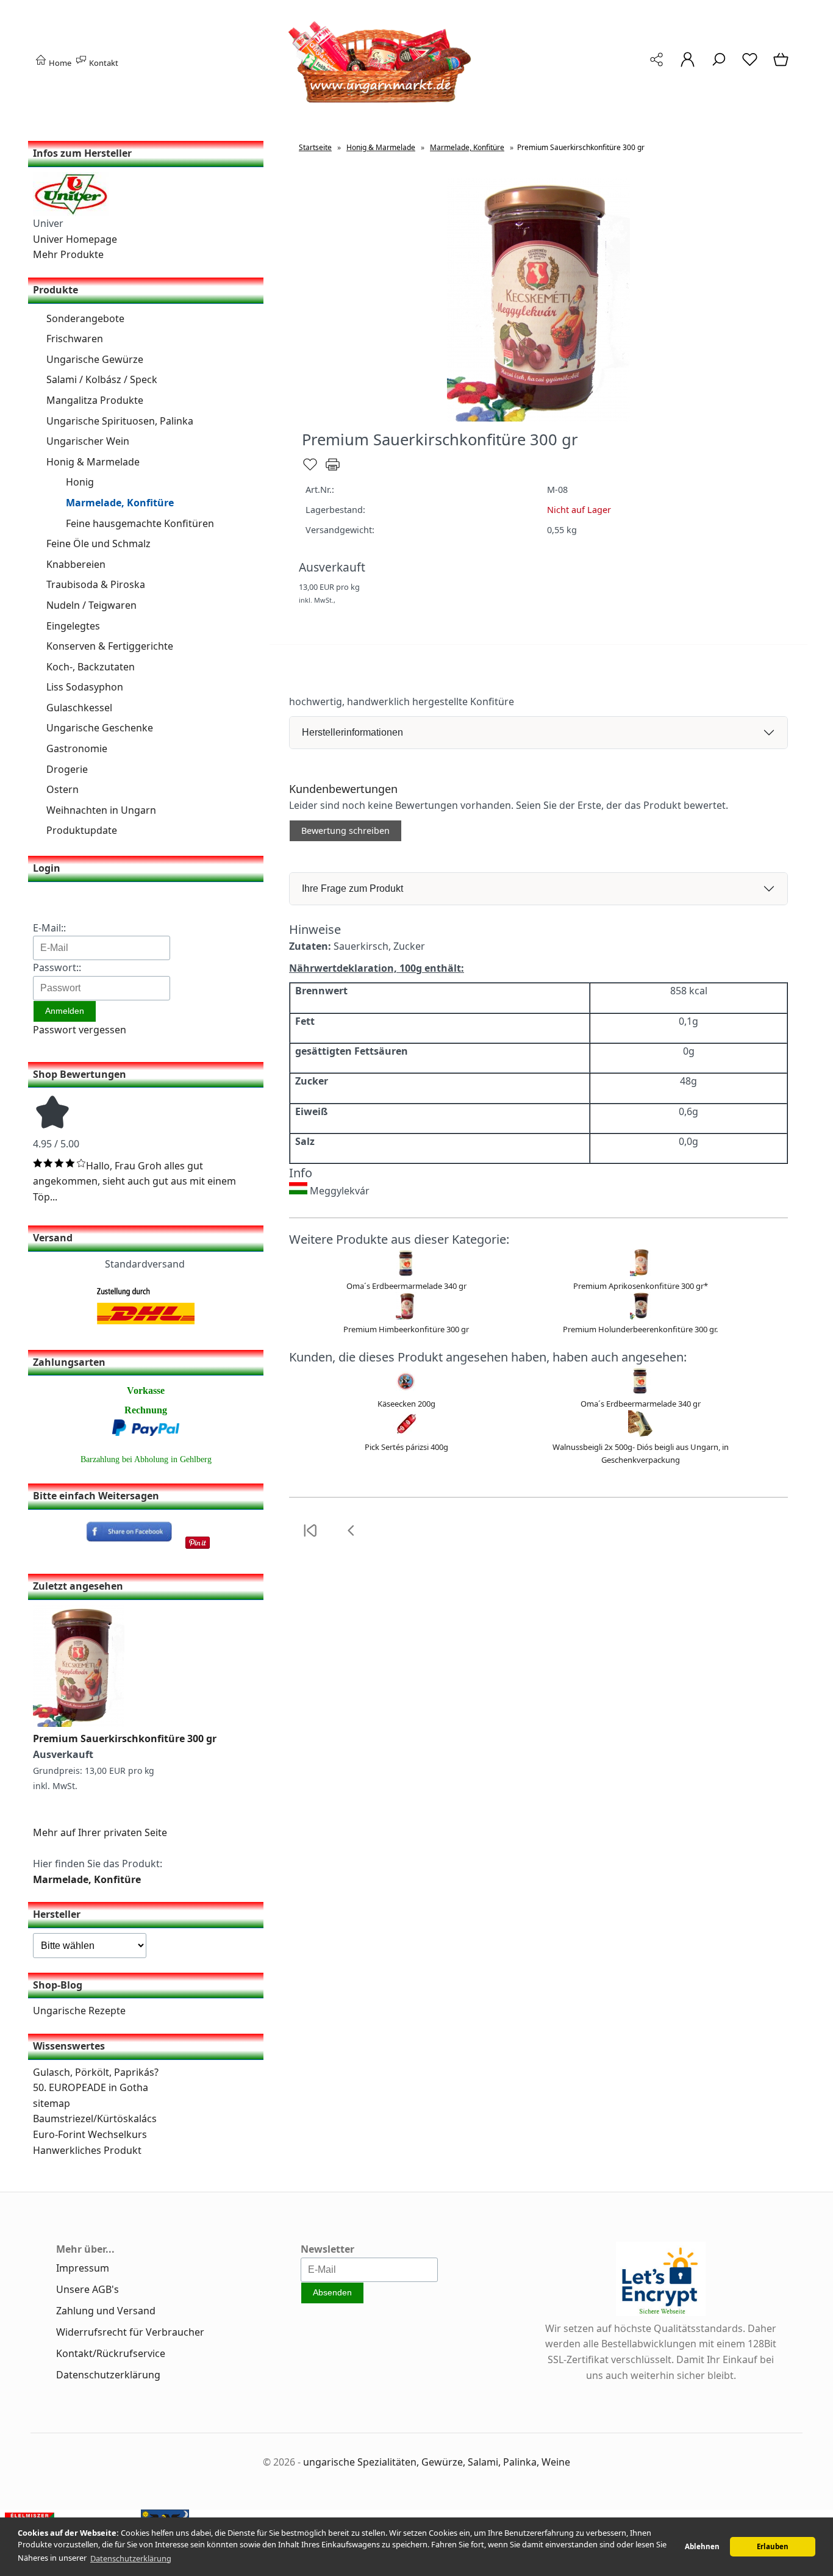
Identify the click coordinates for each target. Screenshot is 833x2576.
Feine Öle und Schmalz (98, 544)
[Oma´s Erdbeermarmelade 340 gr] (406, 1273)
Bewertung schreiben (345, 831)
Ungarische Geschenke (100, 728)
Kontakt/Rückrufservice (111, 2353)
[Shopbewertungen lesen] (52, 1128)
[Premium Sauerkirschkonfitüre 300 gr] (79, 1723)
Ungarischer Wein (88, 441)
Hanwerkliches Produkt (87, 2150)
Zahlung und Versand (106, 2311)
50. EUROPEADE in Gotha (91, 2087)
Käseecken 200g (406, 1404)
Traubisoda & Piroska (96, 584)
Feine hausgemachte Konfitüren (140, 523)
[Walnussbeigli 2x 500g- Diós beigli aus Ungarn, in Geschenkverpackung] (640, 1435)
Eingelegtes (73, 626)
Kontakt (103, 63)
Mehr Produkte (68, 254)
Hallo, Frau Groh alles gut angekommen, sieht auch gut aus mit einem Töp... (134, 1181)
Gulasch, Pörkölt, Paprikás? (96, 2072)
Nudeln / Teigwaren (91, 605)
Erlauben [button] (773, 2546)
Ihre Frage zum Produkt (352, 888)
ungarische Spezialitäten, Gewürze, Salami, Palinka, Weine (437, 2462)
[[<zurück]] (351, 1538)
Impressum (83, 2268)
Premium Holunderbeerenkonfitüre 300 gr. (640, 1329)
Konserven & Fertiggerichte (110, 646)
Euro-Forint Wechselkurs (90, 2134)
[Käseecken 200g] (406, 1391)
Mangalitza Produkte (95, 400)
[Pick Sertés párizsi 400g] (406, 1435)
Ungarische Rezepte (79, 2011)
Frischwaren (75, 339)
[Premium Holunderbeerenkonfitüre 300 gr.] (640, 1316)
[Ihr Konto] (688, 66)
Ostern (63, 789)
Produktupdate (82, 830)
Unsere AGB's (88, 2289)
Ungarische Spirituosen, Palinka (120, 421)
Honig (80, 482)
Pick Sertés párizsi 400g (406, 1447)
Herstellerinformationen (352, 732)
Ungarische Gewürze (95, 359)
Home (59, 63)
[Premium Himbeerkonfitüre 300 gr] (406, 1316)
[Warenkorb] (782, 66)
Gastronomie (77, 748)
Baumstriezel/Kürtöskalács (95, 2119)
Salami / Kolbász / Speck (102, 379)
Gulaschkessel (79, 708)
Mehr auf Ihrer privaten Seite (100, 1832)
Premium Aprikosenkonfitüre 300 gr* (641, 1286)
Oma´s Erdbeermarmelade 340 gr (406, 1286)
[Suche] (719, 66)
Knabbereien (76, 564)
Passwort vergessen (80, 1030)
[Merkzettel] (750, 66)
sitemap (52, 2103)
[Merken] (310, 470)
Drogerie (67, 769)
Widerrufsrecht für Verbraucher (130, 2332)
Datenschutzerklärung (108, 2375)
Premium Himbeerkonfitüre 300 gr (406, 1329)
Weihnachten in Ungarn (101, 810)
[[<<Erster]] (310, 1538)
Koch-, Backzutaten (91, 667)
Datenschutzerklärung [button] (131, 2558)
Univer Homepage (75, 239)
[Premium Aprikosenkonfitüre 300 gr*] (640, 1273)
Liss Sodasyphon (85, 687)
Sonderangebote (85, 318)
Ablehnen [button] (702, 2546)
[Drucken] (333, 470)
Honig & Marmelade (93, 462)
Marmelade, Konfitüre (120, 503)
